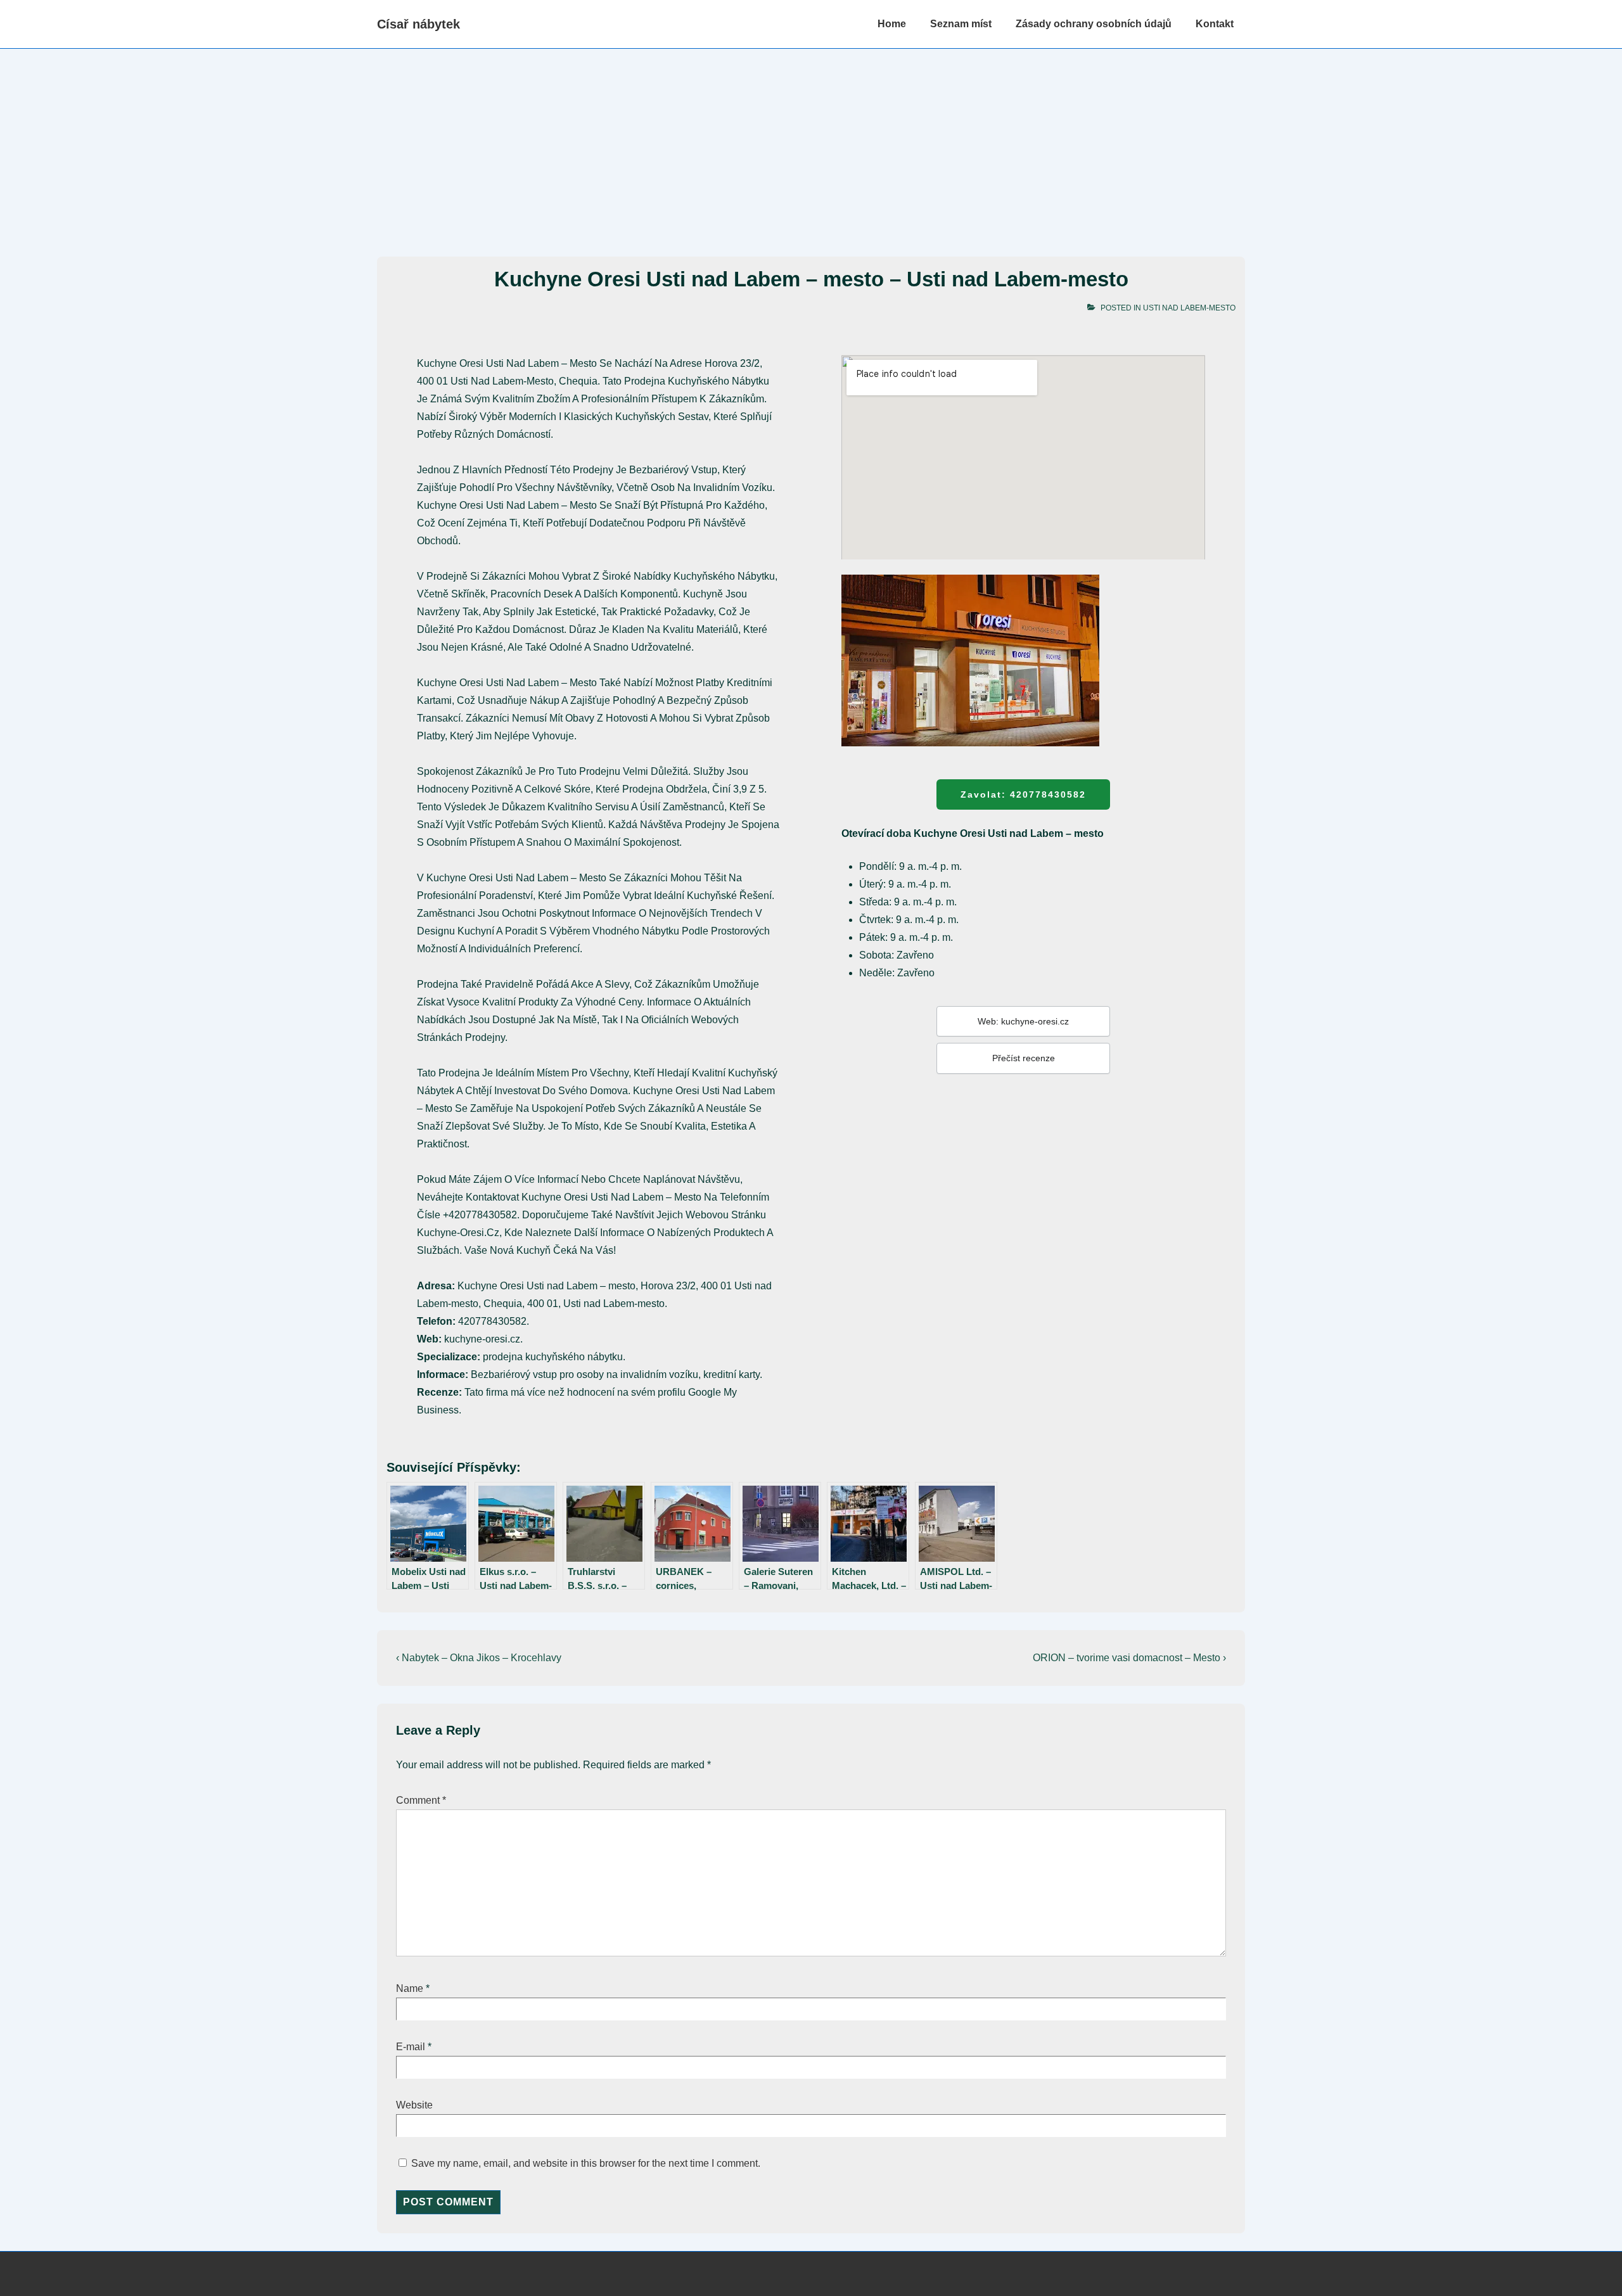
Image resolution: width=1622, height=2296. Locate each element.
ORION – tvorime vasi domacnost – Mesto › (1129, 1658)
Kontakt (1215, 24)
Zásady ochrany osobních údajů (1094, 24)
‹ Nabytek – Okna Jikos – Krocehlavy (479, 1658)
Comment (421, 1800)
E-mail (411, 2047)
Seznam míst (961, 24)
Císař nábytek (418, 24)
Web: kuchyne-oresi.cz (1023, 1021)
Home (892, 24)
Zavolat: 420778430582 (1023, 794)
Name (410, 1988)
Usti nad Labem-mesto (1189, 308)
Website (414, 2105)
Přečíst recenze (1024, 1058)
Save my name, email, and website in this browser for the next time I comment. (586, 2163)
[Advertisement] (811, 144)
